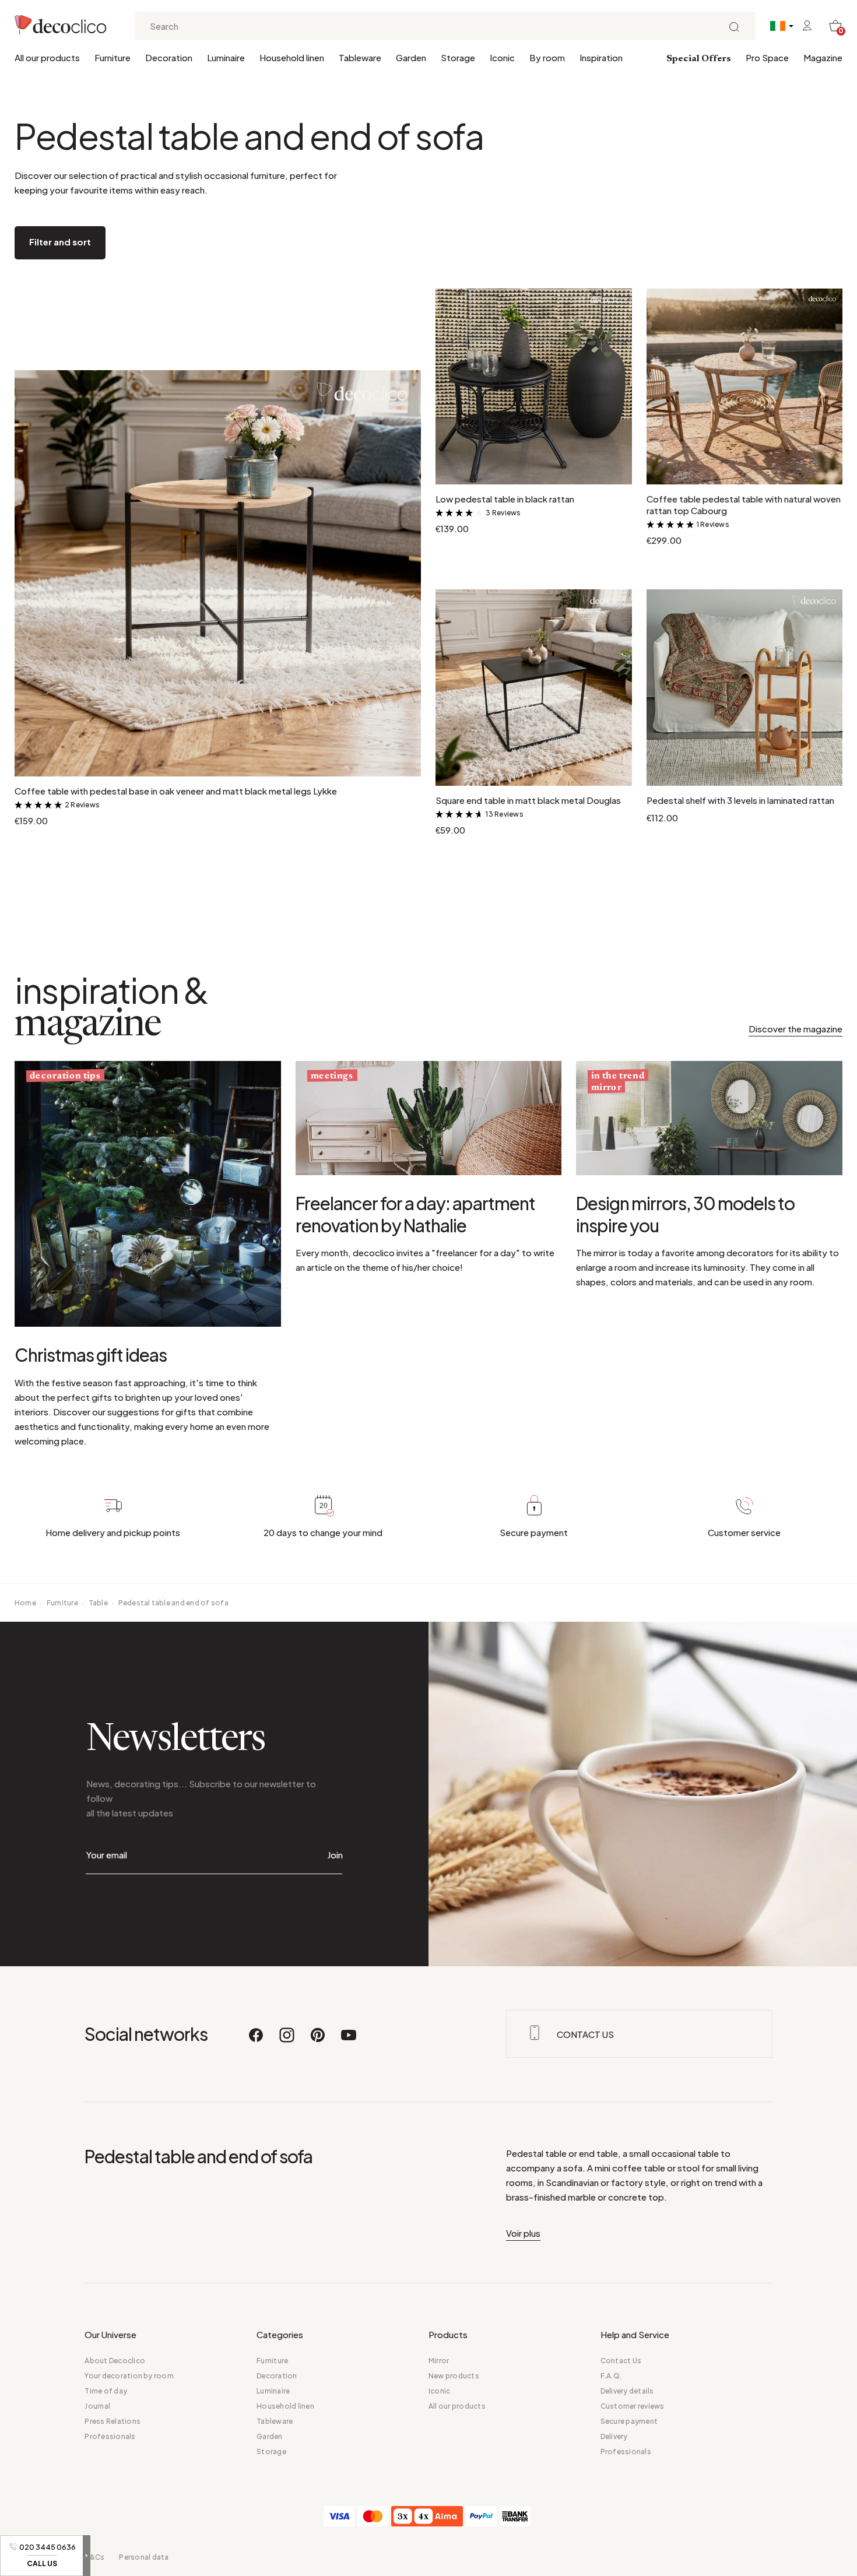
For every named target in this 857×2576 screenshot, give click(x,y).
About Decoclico (115, 2361)
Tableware (360, 57)
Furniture (113, 57)
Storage (458, 57)
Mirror (439, 2361)
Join (335, 1855)
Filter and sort (60, 242)
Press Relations (113, 2421)
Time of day (106, 2391)
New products (454, 2376)
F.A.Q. (611, 2376)
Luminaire (226, 57)
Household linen (292, 57)
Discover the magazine (795, 1029)
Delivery (614, 2436)
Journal (97, 2406)
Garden (411, 57)
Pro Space (767, 57)
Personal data (144, 2557)
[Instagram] (287, 2040)
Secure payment (629, 2421)
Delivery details (627, 2391)
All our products (47, 57)
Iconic (502, 57)
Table (98, 1603)
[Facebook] (257, 2040)
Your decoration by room (129, 2376)
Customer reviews (633, 2406)
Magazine (823, 57)
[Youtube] (349, 2040)
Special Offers (699, 59)
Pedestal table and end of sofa (173, 1603)
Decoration (169, 57)
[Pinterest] (318, 2040)
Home (25, 1603)
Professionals (110, 2436)
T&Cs (94, 2557)
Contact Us (621, 2361)
